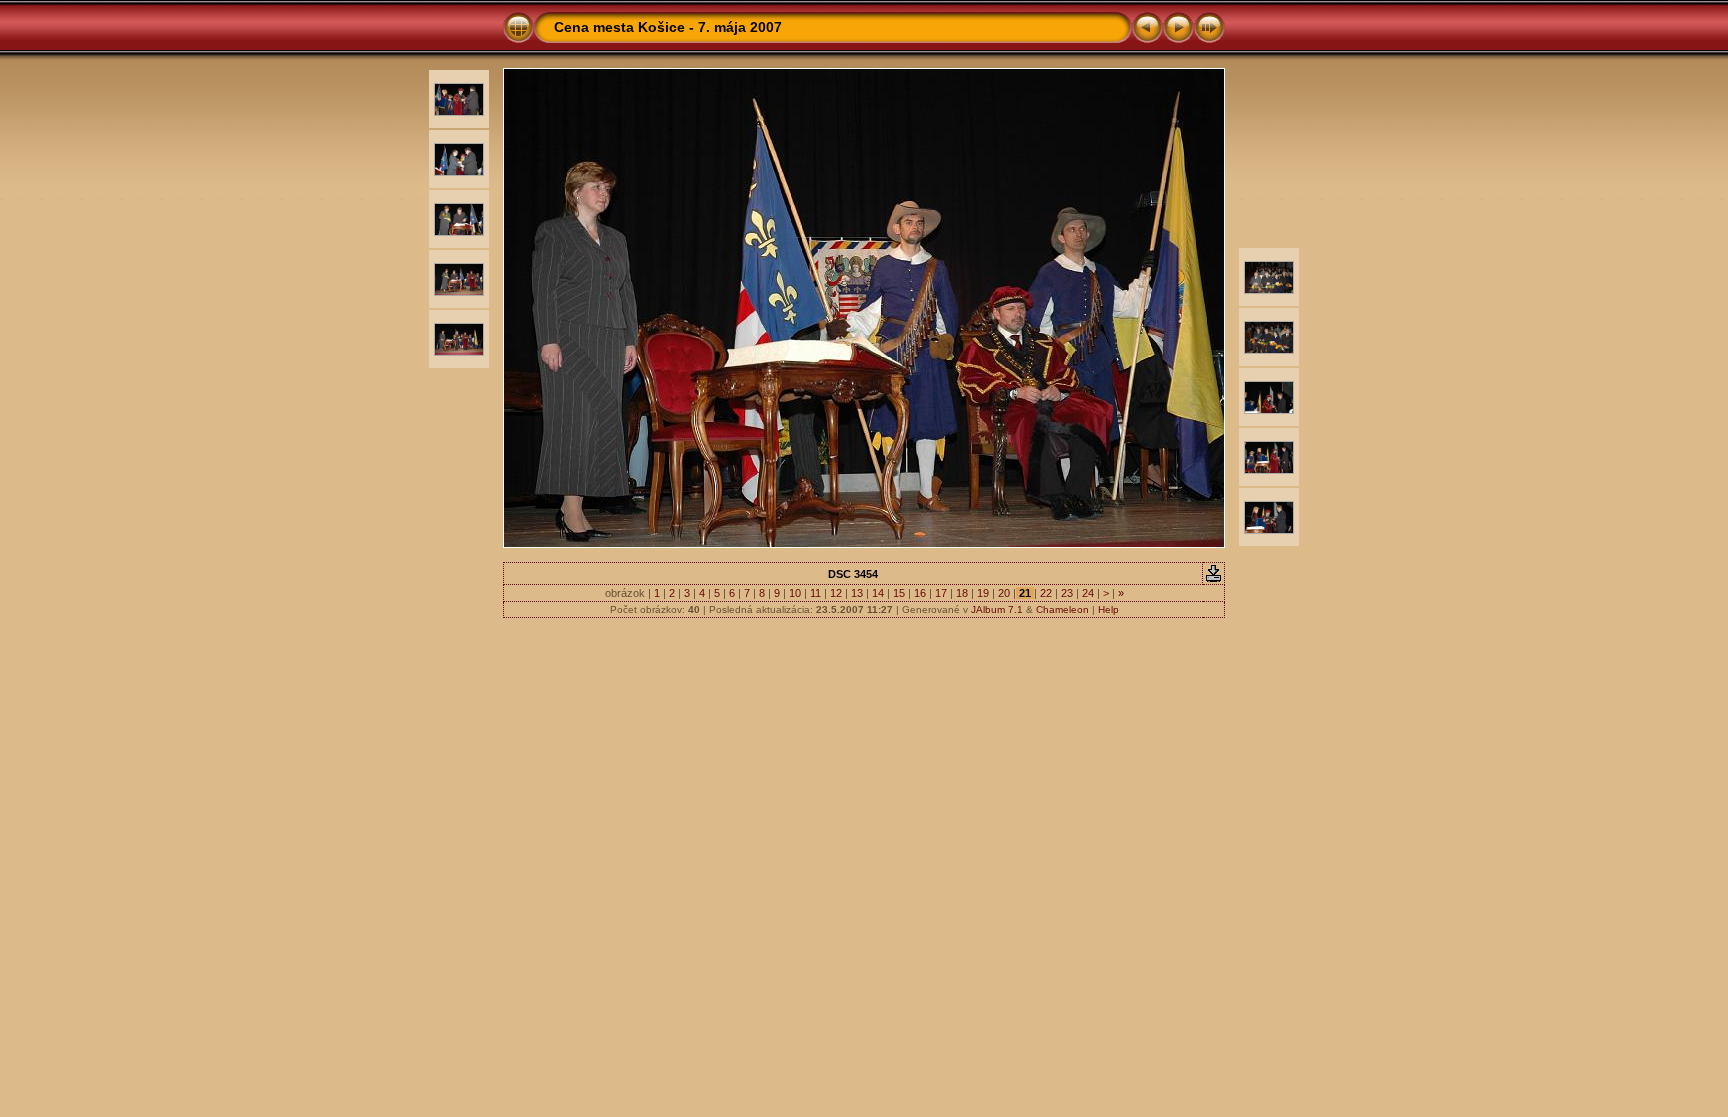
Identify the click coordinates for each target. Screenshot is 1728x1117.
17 (941, 593)
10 (795, 593)
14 (878, 593)
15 (899, 593)
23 (1067, 593)
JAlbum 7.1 (997, 609)
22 (1046, 593)
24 (1088, 593)
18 (962, 593)
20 (1004, 593)
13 (857, 593)
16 (920, 593)
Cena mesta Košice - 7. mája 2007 (668, 27)
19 (983, 593)
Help (1108, 609)
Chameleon (1062, 609)
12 (836, 593)
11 (815, 593)
